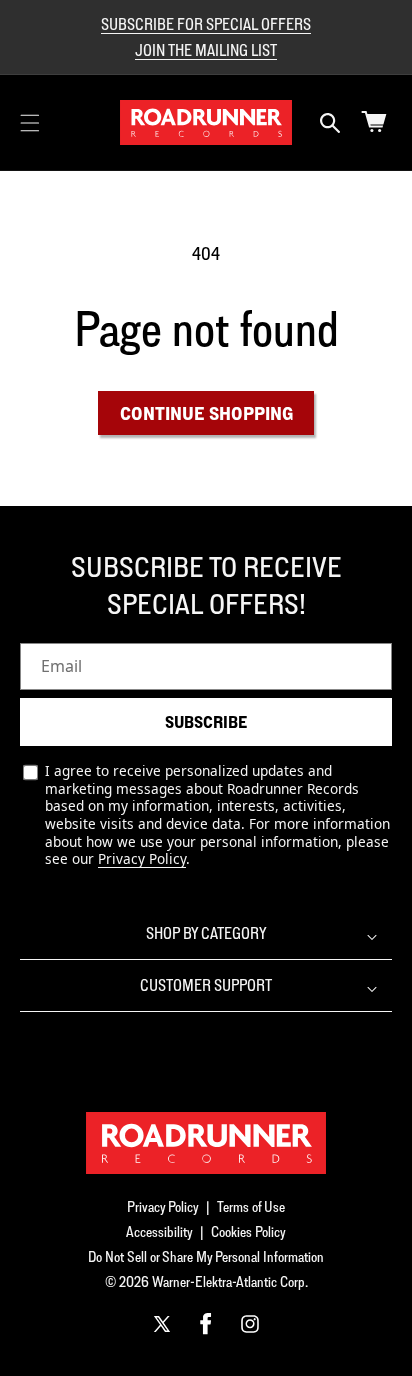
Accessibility (159, 1231)
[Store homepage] (206, 1143)
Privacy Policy (142, 858)
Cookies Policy (248, 1231)
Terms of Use (251, 1206)
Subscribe (206, 722)
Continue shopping (206, 413)
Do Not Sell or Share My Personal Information (206, 1256)
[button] (30, 123)
